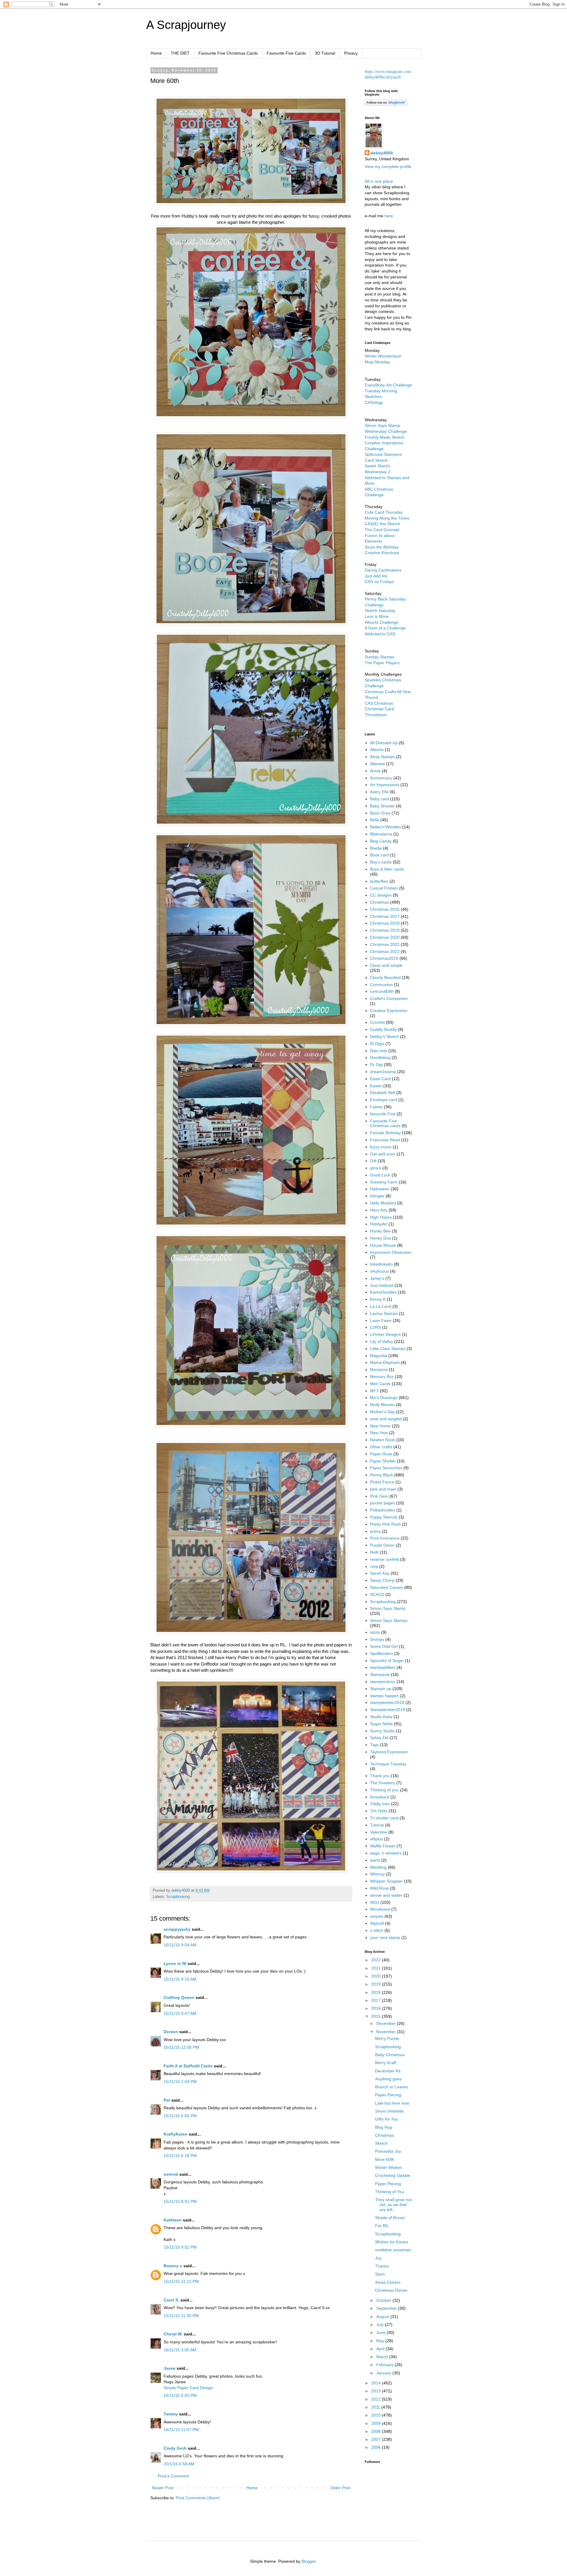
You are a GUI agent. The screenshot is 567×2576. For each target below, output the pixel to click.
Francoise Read (385, 1140)
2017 (377, 2000)
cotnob (171, 2174)
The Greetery (383, 1783)
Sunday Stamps (379, 657)
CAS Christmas (379, 703)
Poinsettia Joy (388, 2151)
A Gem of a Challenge (385, 628)
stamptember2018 (387, 1702)
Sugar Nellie (381, 1724)
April (381, 2349)
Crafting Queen (179, 1997)
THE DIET (180, 53)
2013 (377, 2391)
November (387, 2032)
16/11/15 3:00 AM (180, 2350)
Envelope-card (384, 1100)
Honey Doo (381, 1238)
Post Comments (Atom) (198, 2498)
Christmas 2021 (385, 944)
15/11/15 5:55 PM (180, 2116)
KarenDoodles (383, 1292)
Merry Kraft (386, 2063)
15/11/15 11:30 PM (181, 2316)
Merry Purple (387, 2038)
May (381, 2341)
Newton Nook (383, 1440)
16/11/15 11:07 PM (181, 2430)
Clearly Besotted (385, 977)
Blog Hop (384, 2127)
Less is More (377, 616)
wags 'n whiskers (386, 1853)
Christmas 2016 (385, 909)
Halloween (380, 1189)
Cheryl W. (173, 2334)
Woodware (380, 1909)
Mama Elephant (385, 1362)
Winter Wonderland (383, 356)
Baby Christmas (390, 2055)
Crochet (377, 1022)
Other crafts (381, 1447)
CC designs (381, 895)
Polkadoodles (383, 1510)
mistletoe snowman (393, 2250)
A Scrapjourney (186, 25)
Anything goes (388, 2079)
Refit (374, 1552)
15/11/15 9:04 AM (180, 1945)
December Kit (388, 2071)
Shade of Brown (390, 2218)
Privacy (351, 53)
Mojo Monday (377, 362)
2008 (377, 2431)
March (383, 2357)
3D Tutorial (325, 53)
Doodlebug (380, 1057)
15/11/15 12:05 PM (181, 2047)
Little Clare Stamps (388, 1349)
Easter (376, 1086)
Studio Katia (381, 1717)
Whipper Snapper (386, 1881)
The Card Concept (382, 530)
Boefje (376, 848)
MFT (374, 1391)
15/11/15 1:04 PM (180, 2082)
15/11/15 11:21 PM (181, 2281)
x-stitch (377, 1930)
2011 (376, 2407)
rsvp (374, 1566)
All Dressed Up (384, 743)
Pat (167, 2100)
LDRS (375, 1327)
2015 (377, 2016)
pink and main (383, 1489)
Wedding (378, 1867)
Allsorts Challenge (382, 622)
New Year (379, 1433)
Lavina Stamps (384, 1313)
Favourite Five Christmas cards (385, 1123)
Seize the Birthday (382, 547)
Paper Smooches (386, 1468)
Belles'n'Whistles (386, 827)
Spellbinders (382, 1653)
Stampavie (380, 1674)
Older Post (340, 2488)
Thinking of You (390, 2192)
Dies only (379, 1051)
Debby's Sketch (384, 1036)
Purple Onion (382, 1545)
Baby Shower (382, 806)
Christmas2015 (384, 958)
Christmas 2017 (385, 916)
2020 (377, 1976)
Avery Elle (379, 792)
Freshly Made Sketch (384, 437)
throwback (380, 1797)
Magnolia (379, 1356)
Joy (378, 2258)
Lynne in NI (175, 1963)
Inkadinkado (381, 1264)
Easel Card (380, 1079)
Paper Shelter (383, 1461)
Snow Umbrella (389, 2111)
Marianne (379, 1369)
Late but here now (392, 2103)
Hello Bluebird (383, 1203)
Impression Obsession (391, 1252)
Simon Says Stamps (389, 1620)
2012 (377, 2399)
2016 (377, 2008)
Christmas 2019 (385, 930)
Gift (373, 1161)
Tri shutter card (384, 1818)
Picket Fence (382, 1482)
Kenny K (378, 1299)
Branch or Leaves (392, 2087)
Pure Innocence (385, 1538)
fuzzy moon (381, 1147)
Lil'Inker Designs (385, 1334)
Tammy (171, 2414)
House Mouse (383, 1245)
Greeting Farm (384, 1182)
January (384, 2373)
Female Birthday (385, 1133)
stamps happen (384, 1696)
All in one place (379, 181)
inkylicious (379, 1271)
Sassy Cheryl (382, 1580)
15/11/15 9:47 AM (180, 2013)
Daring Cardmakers (383, 570)
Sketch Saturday (380, 610)
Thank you (380, 1776)
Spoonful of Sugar (387, 1661)
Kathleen (173, 2220)
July (381, 2324)
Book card (379, 855)
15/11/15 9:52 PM (180, 2247)
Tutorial (377, 1825)
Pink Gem (379, 1496)
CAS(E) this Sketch (382, 524)
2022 (377, 1960)
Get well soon (383, 1154)
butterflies (379, 881)
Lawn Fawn (381, 1320)
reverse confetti (384, 1559)
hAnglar (377, 1196)
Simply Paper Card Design (188, 2388)
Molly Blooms (382, 1405)
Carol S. (171, 2300)
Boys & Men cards (387, 869)
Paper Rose (381, 1454)
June (381, 2332)
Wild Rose (379, 1888)
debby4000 (382, 153)
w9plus (377, 1839)
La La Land (381, 1306)
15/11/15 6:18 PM (180, 2156)
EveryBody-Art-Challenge (388, 385)
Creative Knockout (382, 553)
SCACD (377, 1594)
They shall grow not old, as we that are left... (393, 2205)
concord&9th (382, 991)
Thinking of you (384, 1790)
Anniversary (381, 778)
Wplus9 (377, 1923)
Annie (375, 771)
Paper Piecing (388, 2095)
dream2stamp (383, 1072)
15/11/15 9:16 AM (180, 1979)
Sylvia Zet (379, 1738)
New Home (380, 1426)
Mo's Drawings (384, 1398)
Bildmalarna (381, 834)
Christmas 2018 (385, 923)
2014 (377, 2383)
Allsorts (377, 750)
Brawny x (173, 2266)
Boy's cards (381, 862)
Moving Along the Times (387, 518)
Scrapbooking (178, 1897)
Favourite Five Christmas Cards (228, 53)
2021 (377, 1968)
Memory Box (382, 1377)
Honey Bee (380, 1231)
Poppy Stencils (384, 1517)
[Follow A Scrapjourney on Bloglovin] (386, 104)
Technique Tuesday (388, 1764)
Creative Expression (389, 1011)
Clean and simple (386, 965)
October (384, 2300)
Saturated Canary (387, 1587)
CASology (374, 402)
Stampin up (381, 1689)
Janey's (377, 1278)
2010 (377, 2415)
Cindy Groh (175, 2448)
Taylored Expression (389, 1752)
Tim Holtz (379, 1811)
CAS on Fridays (379, 582)
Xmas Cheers (388, 2282)
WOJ (375, 1902)
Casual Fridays (384, 888)
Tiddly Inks (380, 1804)
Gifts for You (387, 2119)
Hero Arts (379, 1210)
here (389, 216)
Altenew (377, 764)
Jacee (170, 2368)
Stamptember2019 (387, 1710)
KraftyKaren (176, 2134)
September (387, 2308)
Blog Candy (381, 841)
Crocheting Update (393, 2175)
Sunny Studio (382, 1731)
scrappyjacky (177, 1929)
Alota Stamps (382, 757)
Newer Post (163, 2488)
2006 (377, 2447)
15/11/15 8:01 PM (180, 2201)
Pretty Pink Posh (385, 1524)
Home (156, 53)
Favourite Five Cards (286, 53)
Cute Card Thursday (384, 512)
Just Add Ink (376, 576)
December (387, 2023)
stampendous (383, 1682)
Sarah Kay (380, 1573)
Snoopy (377, 1639)
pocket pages (383, 1503)
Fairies (376, 1107)
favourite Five (383, 1114)
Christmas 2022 (385, 951)
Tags (374, 1745)
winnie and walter (386, 1895)
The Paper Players (382, 663)
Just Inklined (382, 1285)
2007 (377, 2439)
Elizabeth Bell (383, 1093)
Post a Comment (173, 2476)
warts (375, 1860)
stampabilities (383, 1667)
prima (375, 1531)
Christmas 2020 (385, 937)
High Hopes (381, 1217)
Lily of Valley (382, 1341)
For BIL (382, 2226)
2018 (377, 1992)
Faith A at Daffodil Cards (188, 2066)
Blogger (309, 2561)
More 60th (385, 2159)
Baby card (379, 799)
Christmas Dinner (391, 2290)
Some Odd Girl (384, 1646)
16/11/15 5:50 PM (180, 2395)
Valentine (379, 1832)
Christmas (379, 902)
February (385, 2365)
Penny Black (382, 1475)
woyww (377, 1916)
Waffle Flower (383, 1846)
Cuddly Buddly (383, 1029)
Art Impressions (385, 785)
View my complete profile (388, 166)
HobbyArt (379, 1224)
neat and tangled (386, 1419)
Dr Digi (376, 1065)
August (383, 2317)
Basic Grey (380, 813)
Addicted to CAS (380, 634)
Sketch (381, 2143)
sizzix (375, 1632)
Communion (381, 985)
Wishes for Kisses (392, 2242)
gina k (376, 1168)
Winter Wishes (388, 2167)
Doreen (171, 2032)
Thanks (382, 2266)
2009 (377, 2423)
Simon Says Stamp (388, 1608)
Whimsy (377, 1874)
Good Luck (380, 1175)
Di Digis (377, 1044)
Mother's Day (382, 1412)
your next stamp (385, 1937)
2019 (377, 1984)
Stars (380, 2274)
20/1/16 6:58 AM (179, 2464)
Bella (375, 820)
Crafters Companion (389, 998)
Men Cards (380, 1384)
